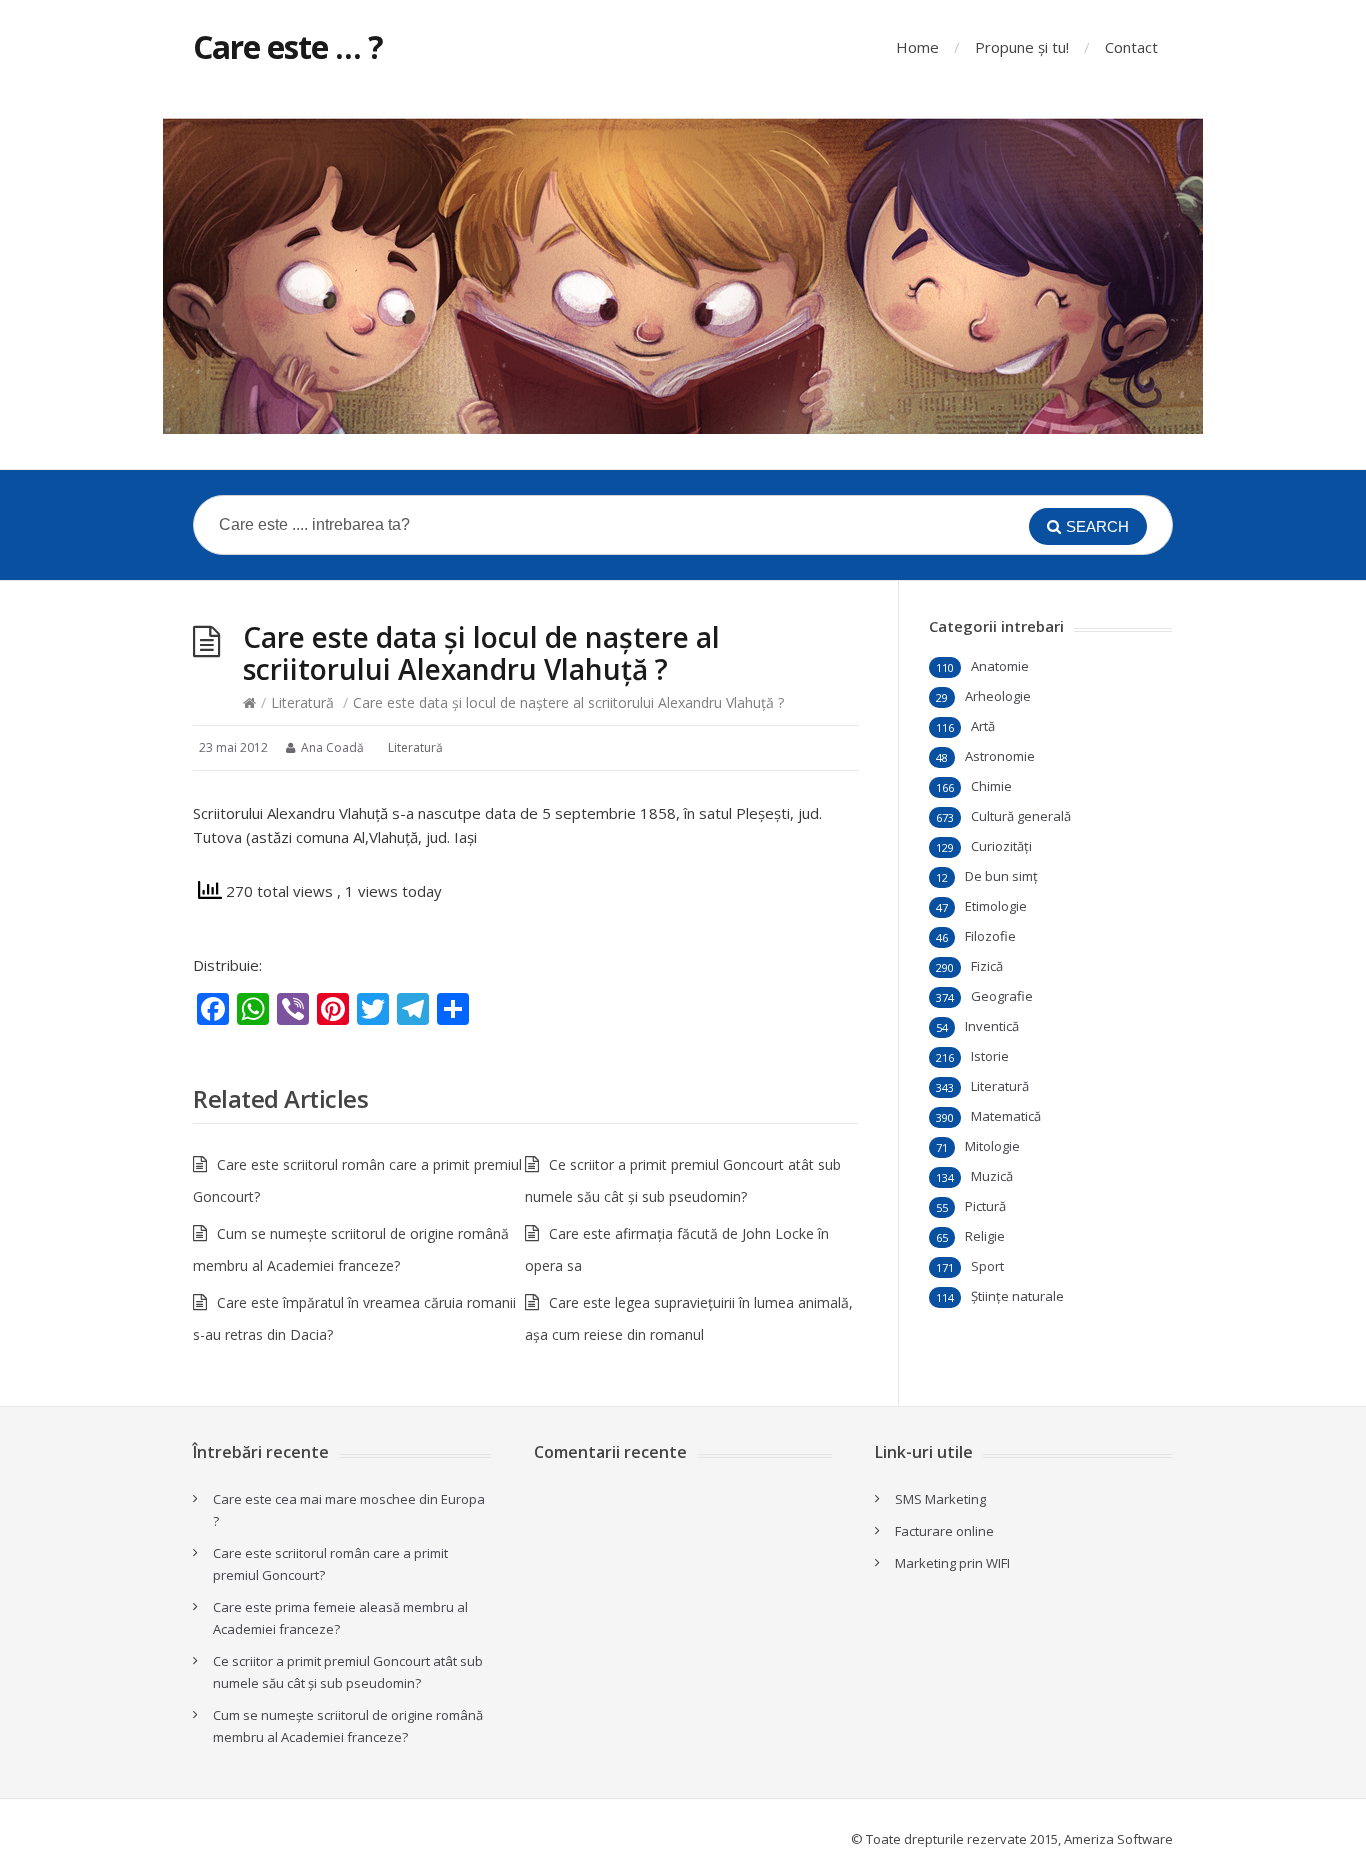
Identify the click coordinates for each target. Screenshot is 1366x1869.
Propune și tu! (1022, 47)
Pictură (985, 1206)
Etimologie (996, 906)
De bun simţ (1001, 876)
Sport (987, 1266)
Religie (985, 1236)
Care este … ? (288, 46)
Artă (983, 726)
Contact (1131, 47)
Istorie (990, 1056)
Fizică (987, 966)
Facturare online (944, 1531)
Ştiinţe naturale (1017, 1296)
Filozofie (990, 936)
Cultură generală (1021, 816)
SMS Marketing (940, 1499)
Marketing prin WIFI (952, 1563)
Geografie (1002, 996)
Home (917, 47)
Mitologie (992, 1146)
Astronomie (1000, 756)
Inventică (992, 1026)
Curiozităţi (1001, 846)
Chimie (991, 786)
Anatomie (1000, 666)
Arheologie (998, 696)
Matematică (1006, 1116)
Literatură (302, 702)
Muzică (992, 1176)
